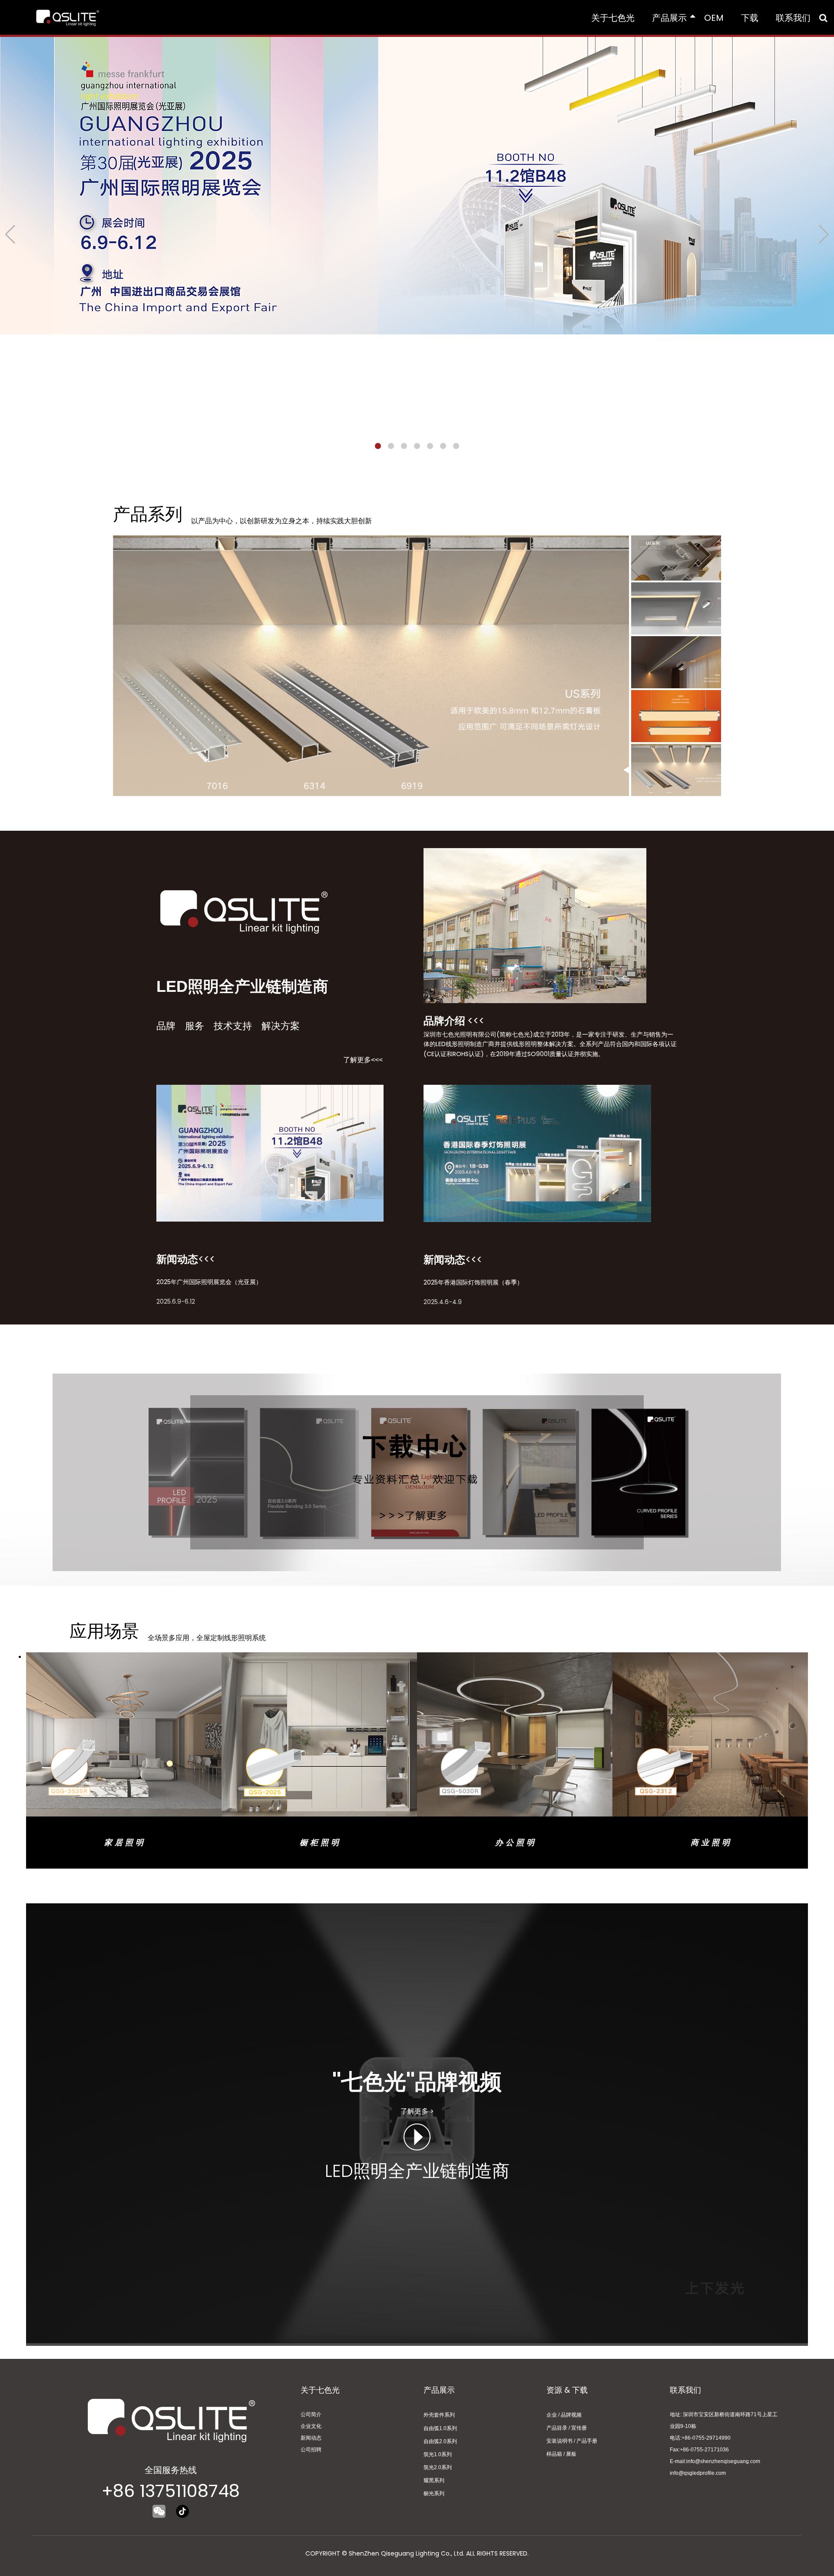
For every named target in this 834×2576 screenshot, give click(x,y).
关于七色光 (613, 18)
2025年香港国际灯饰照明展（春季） (473, 1282)
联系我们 (793, 18)
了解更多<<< (363, 1060)
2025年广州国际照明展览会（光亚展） (209, 1282)
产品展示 (669, 18)
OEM (714, 18)
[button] (378, 446)
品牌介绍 (444, 1021)
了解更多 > (417, 2111)
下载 (750, 18)
